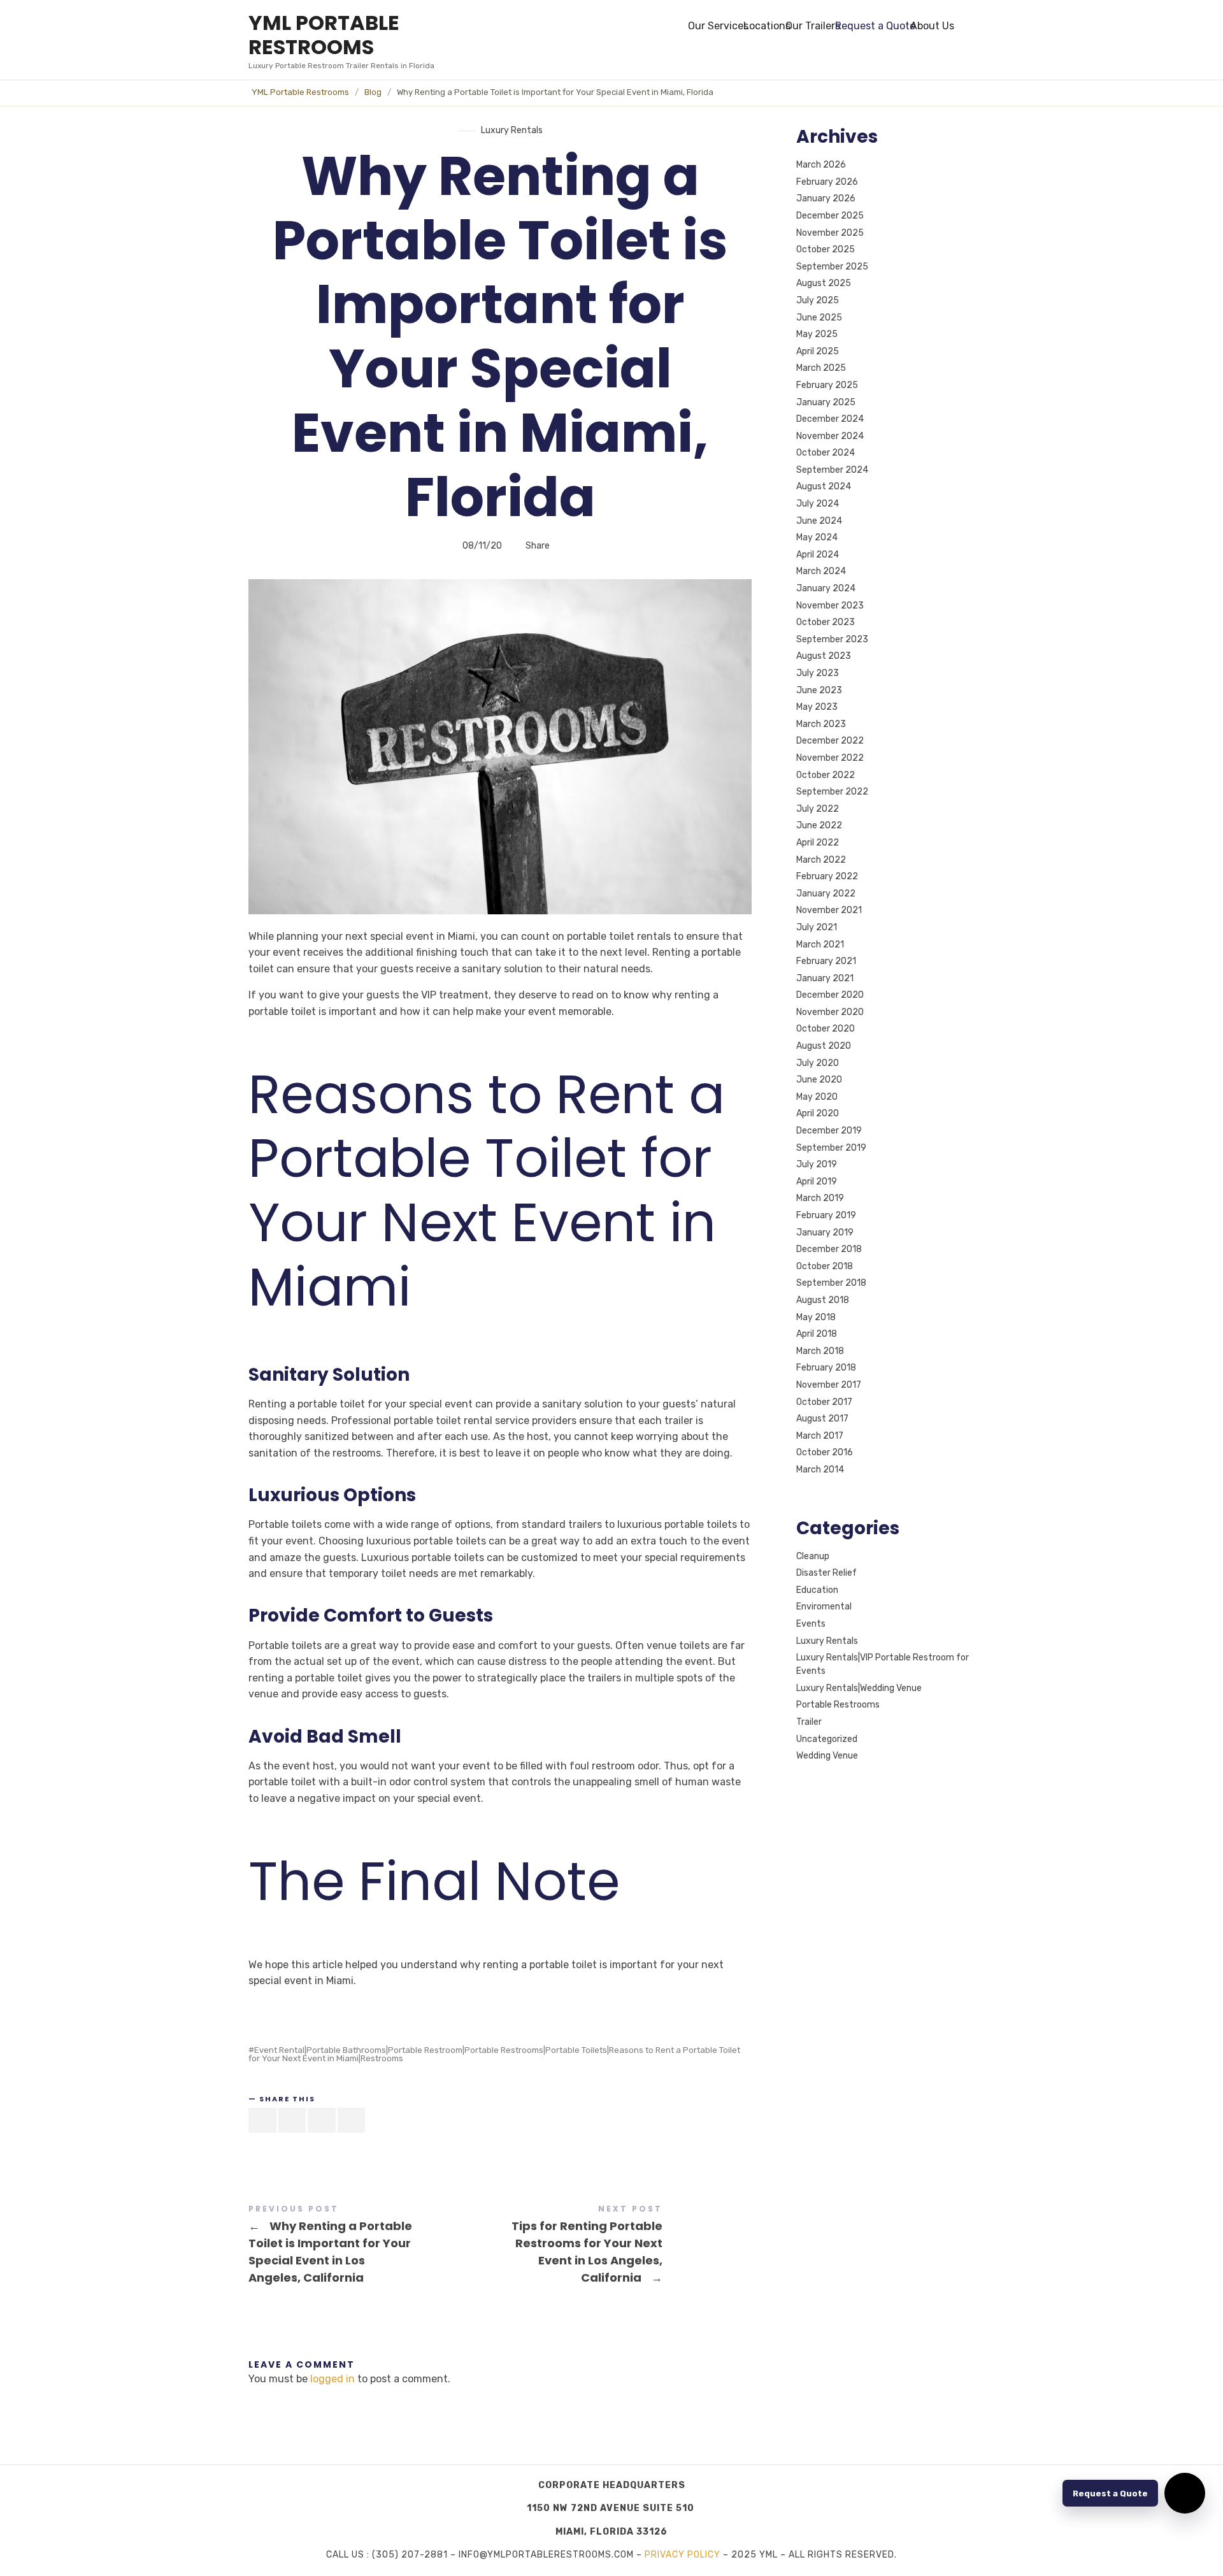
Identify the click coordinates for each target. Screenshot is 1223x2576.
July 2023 (818, 673)
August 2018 (823, 1300)
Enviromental (824, 1607)
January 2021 (825, 978)
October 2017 (824, 1402)
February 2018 (826, 1368)
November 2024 (830, 436)
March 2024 (821, 572)
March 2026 (821, 165)
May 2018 (816, 1317)
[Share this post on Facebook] (262, 2120)
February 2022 (827, 876)
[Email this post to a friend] (352, 2120)
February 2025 (827, 385)
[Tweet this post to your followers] (292, 2120)
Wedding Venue (827, 1756)
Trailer (809, 1722)
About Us (932, 26)
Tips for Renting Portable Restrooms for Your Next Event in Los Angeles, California (626, 2246)
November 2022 (830, 758)
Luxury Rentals (512, 130)
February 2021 (826, 961)
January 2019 (825, 1233)
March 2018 (820, 1351)
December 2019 (829, 1131)
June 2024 (819, 521)
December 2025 (830, 216)
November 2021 (829, 911)
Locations (767, 26)
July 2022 (818, 809)
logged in (333, 2379)
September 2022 (832, 792)
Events (811, 1624)
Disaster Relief (826, 1573)
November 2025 (830, 233)
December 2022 (830, 741)
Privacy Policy (683, 2555)
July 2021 (817, 927)
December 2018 (829, 1249)
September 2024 (832, 470)
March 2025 (821, 369)
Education (817, 1590)
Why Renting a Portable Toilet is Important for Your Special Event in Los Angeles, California (374, 2246)
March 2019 (820, 1199)
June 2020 (819, 1080)
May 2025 (817, 334)
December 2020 (830, 995)
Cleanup (813, 1556)
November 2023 (830, 606)
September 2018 (831, 1284)
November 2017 (829, 1385)
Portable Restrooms (838, 1705)
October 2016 (825, 1453)
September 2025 (832, 267)
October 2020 (826, 1029)
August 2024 (824, 487)
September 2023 (832, 639)
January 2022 (826, 894)
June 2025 (819, 318)
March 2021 (820, 945)
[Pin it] (322, 2120)
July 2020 (818, 1063)
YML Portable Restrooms (300, 92)
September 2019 (831, 1148)
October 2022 (826, 775)
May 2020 (817, 1097)
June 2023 (819, 690)
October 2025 (826, 249)
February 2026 (827, 182)
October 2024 (826, 453)
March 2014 (820, 1470)
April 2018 (817, 1334)
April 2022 (818, 843)
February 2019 (826, 1215)
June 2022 (819, 826)
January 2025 (826, 402)
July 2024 (818, 504)
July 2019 (817, 1164)
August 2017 (822, 1419)
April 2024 (818, 555)
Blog (373, 92)
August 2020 (824, 1046)
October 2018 (825, 1266)
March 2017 (820, 1436)
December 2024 (830, 419)
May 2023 (817, 707)
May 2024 (817, 537)
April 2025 (818, 351)
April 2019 (817, 1182)
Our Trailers (813, 26)
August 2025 (824, 284)
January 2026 (826, 199)
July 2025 (818, 300)
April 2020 (818, 1114)
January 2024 (826, 588)
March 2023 (821, 724)
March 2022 (821, 860)
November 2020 (830, 1012)
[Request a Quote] (1185, 2493)
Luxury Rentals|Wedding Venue (859, 1688)
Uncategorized (827, 1739)
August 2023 (824, 657)
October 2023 (826, 622)
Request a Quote (875, 26)
